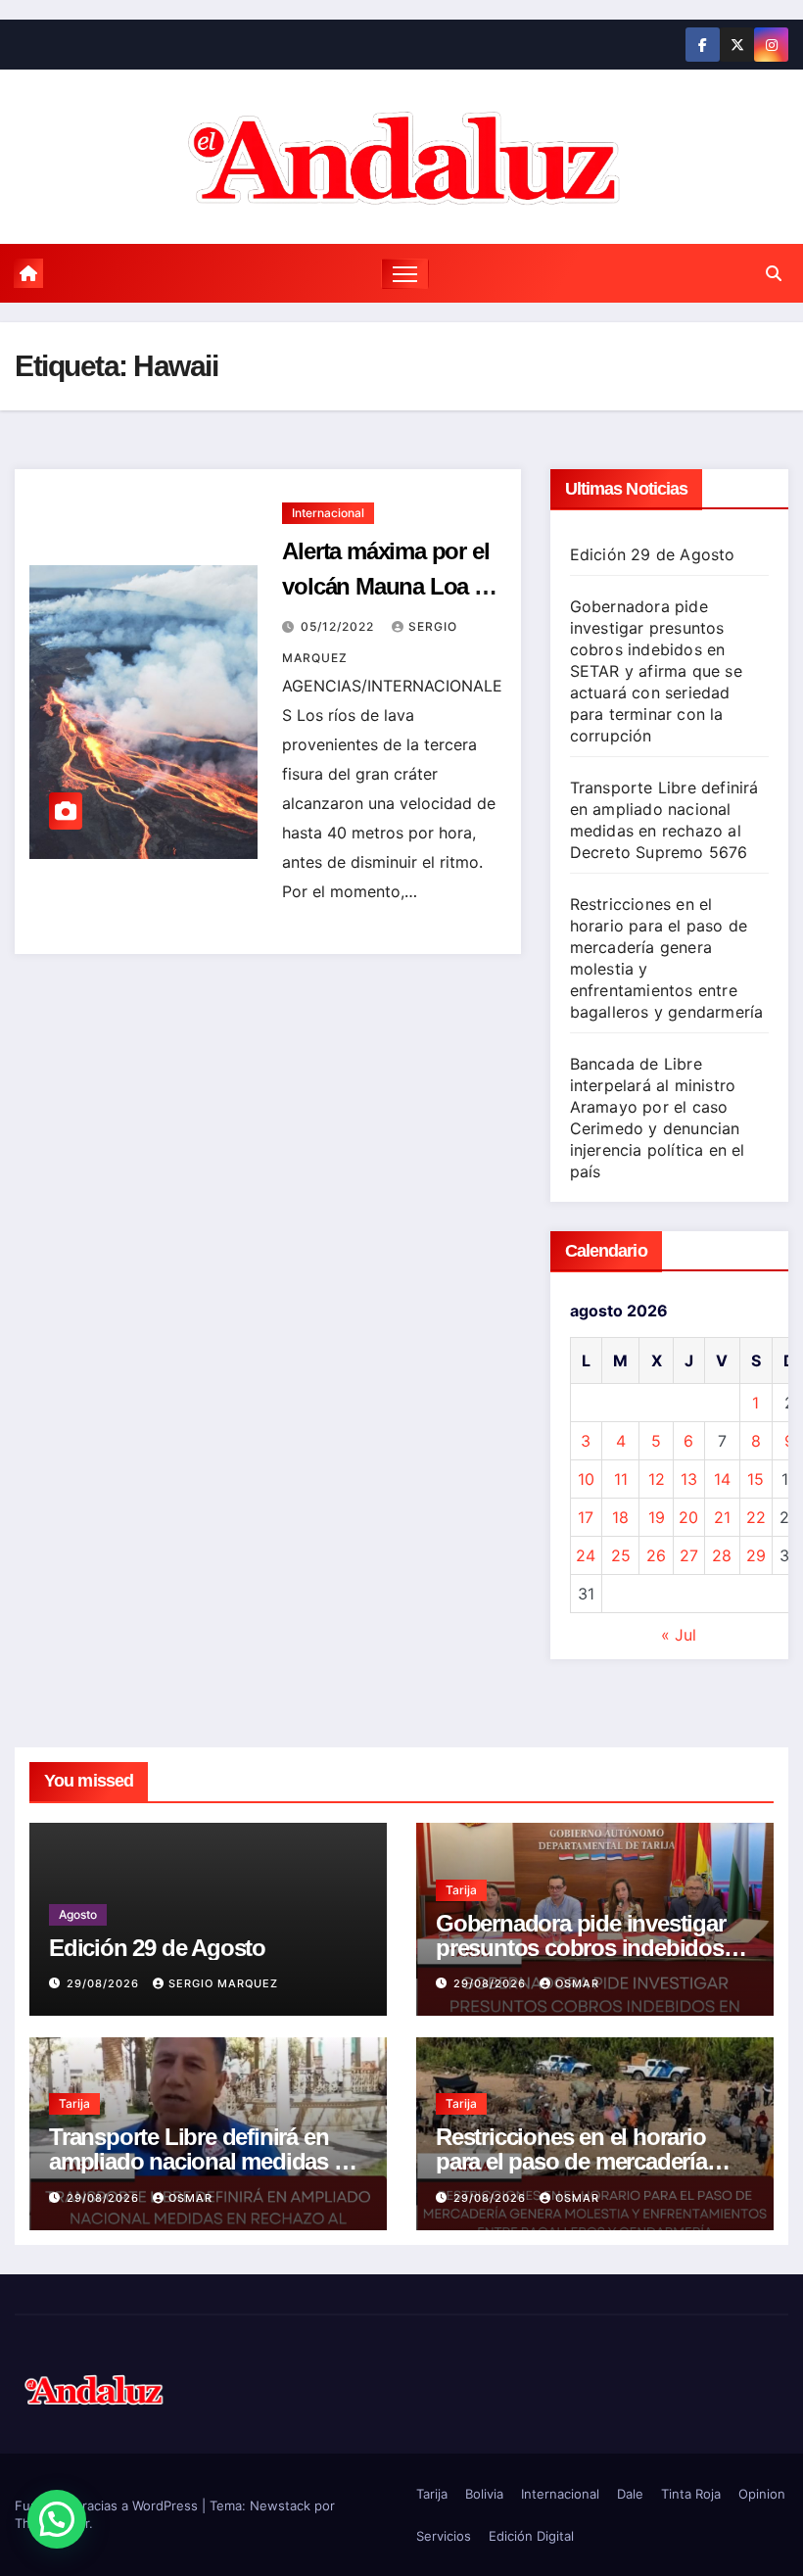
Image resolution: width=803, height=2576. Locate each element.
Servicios (444, 2536)
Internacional (328, 513)
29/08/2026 (105, 1983)
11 (621, 1479)
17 (586, 1517)
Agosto (78, 1914)
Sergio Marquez (223, 1983)
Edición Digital (531, 2536)
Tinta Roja (691, 2494)
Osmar (577, 1983)
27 (689, 1555)
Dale (630, 2494)
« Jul (679, 1635)
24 (586, 1555)
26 (656, 1555)
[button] (774, 273)
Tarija (461, 1890)
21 (722, 1517)
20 (688, 1517)
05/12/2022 (339, 626)
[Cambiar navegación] (405, 274)
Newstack (280, 2505)
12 (657, 1479)
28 (722, 1555)
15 (756, 1479)
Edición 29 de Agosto (653, 554)
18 (620, 1517)
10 (586, 1479)
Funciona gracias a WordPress (108, 2505)
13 (689, 1479)
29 (756, 1555)
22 (756, 1517)
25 (621, 1555)
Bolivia (484, 2494)
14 (722, 1479)
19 (657, 1517)
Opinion (762, 2494)
